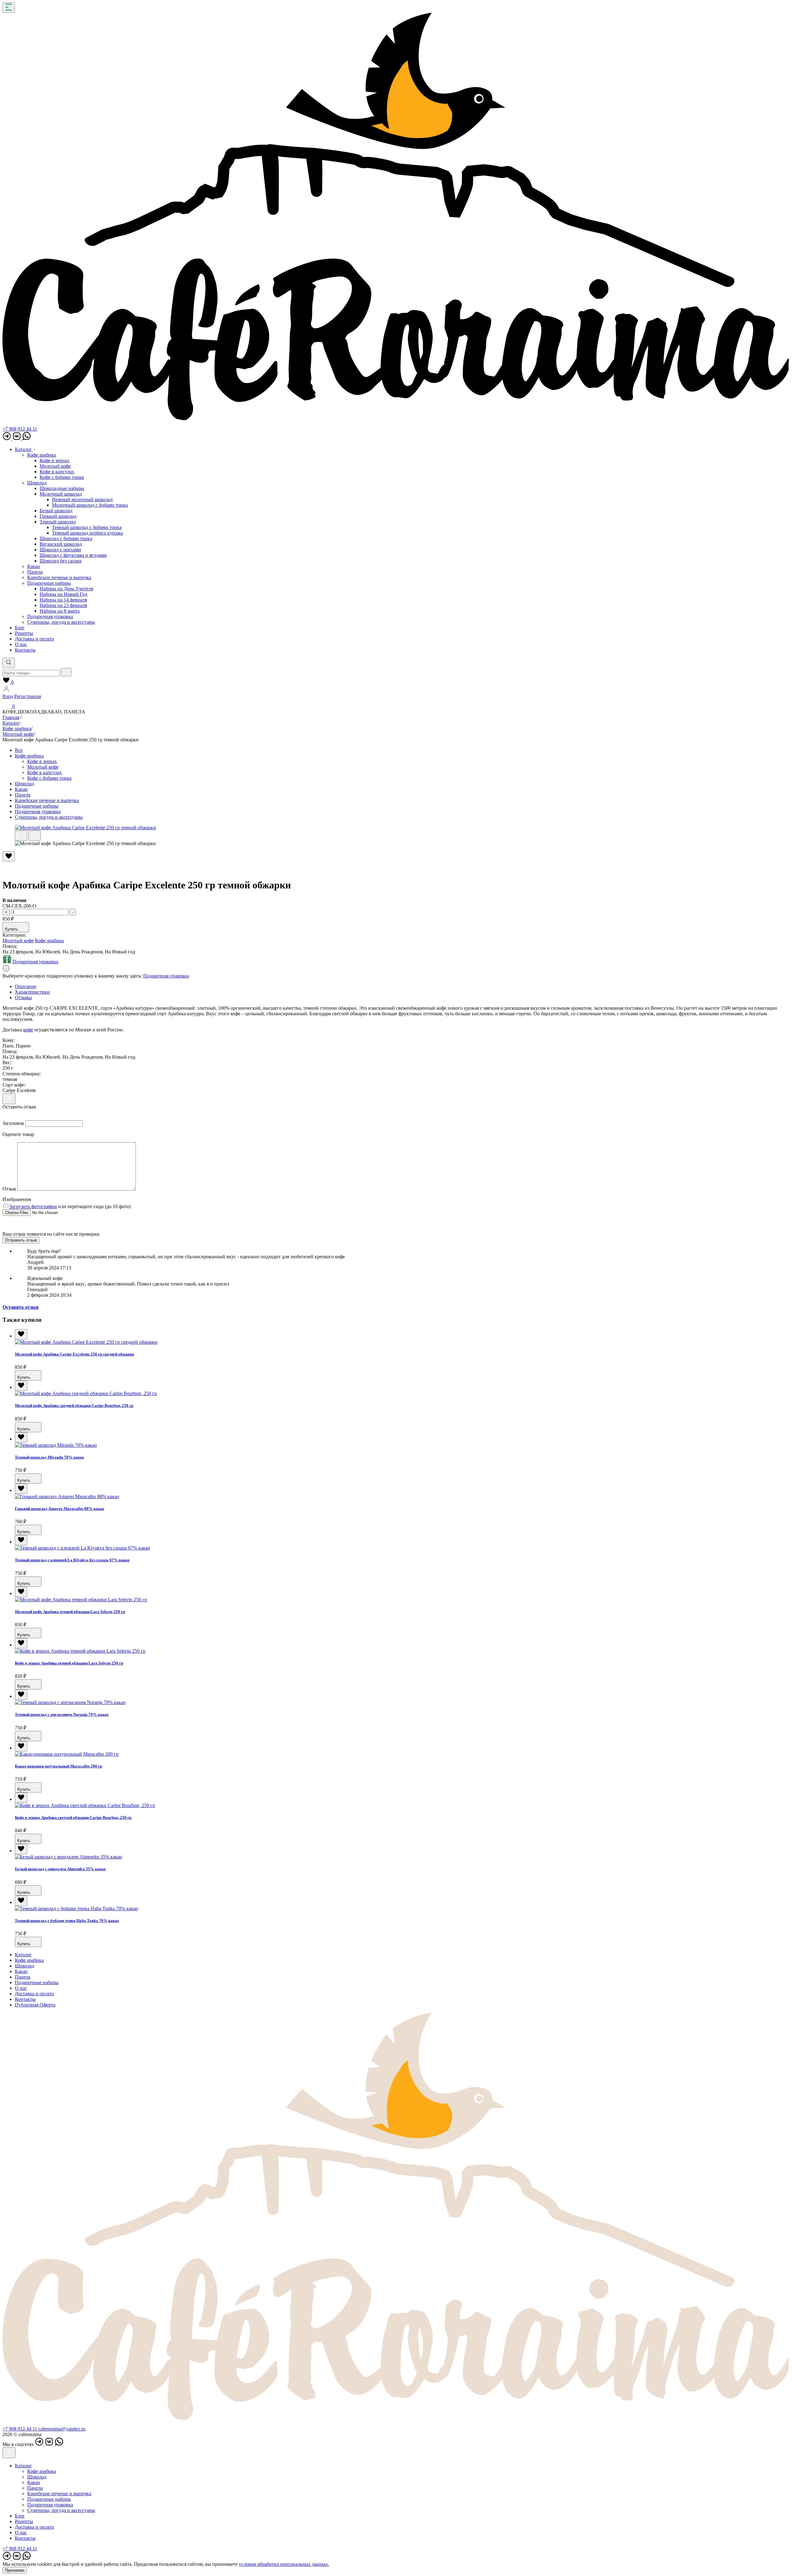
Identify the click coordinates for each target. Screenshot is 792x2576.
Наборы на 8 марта (60, 611)
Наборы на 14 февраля (63, 600)
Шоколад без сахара (60, 561)
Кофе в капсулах (57, 472)
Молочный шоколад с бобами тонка (90, 505)
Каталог (24, 449)
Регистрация (28, 696)
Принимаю (15, 2570)
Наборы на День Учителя (66, 589)
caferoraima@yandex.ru (62, 2429)
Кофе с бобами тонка (62, 477)
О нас (21, 644)
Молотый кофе (55, 466)
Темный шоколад (58, 522)
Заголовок (13, 1123)
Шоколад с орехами (60, 550)
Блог (20, 628)
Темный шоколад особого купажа (87, 533)
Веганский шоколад (61, 544)
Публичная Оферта (35, 2005)
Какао (34, 566)
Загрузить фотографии (33, 1206)
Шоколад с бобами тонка (66, 538)
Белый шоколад (56, 511)
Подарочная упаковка (50, 616)
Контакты (25, 650)
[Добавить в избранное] (21, 1334)
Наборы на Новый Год (63, 594)
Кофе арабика (42, 455)
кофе (28, 1030)
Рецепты (24, 633)
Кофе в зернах (54, 460)
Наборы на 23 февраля (63, 605)
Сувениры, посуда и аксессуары (61, 622)
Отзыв (9, 1189)
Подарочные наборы (49, 583)
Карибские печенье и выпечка (59, 577)
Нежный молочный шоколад (82, 499)
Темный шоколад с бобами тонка (87, 527)
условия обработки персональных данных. (284, 2564)
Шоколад (37, 483)
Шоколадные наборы (62, 488)
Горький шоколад (58, 516)
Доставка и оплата (34, 639)
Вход (8, 696)
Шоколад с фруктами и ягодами (73, 555)
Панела (35, 572)
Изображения (17, 1199)
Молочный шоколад (61, 494)
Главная (11, 717)
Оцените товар (18, 1134)
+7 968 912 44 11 (20, 429)
